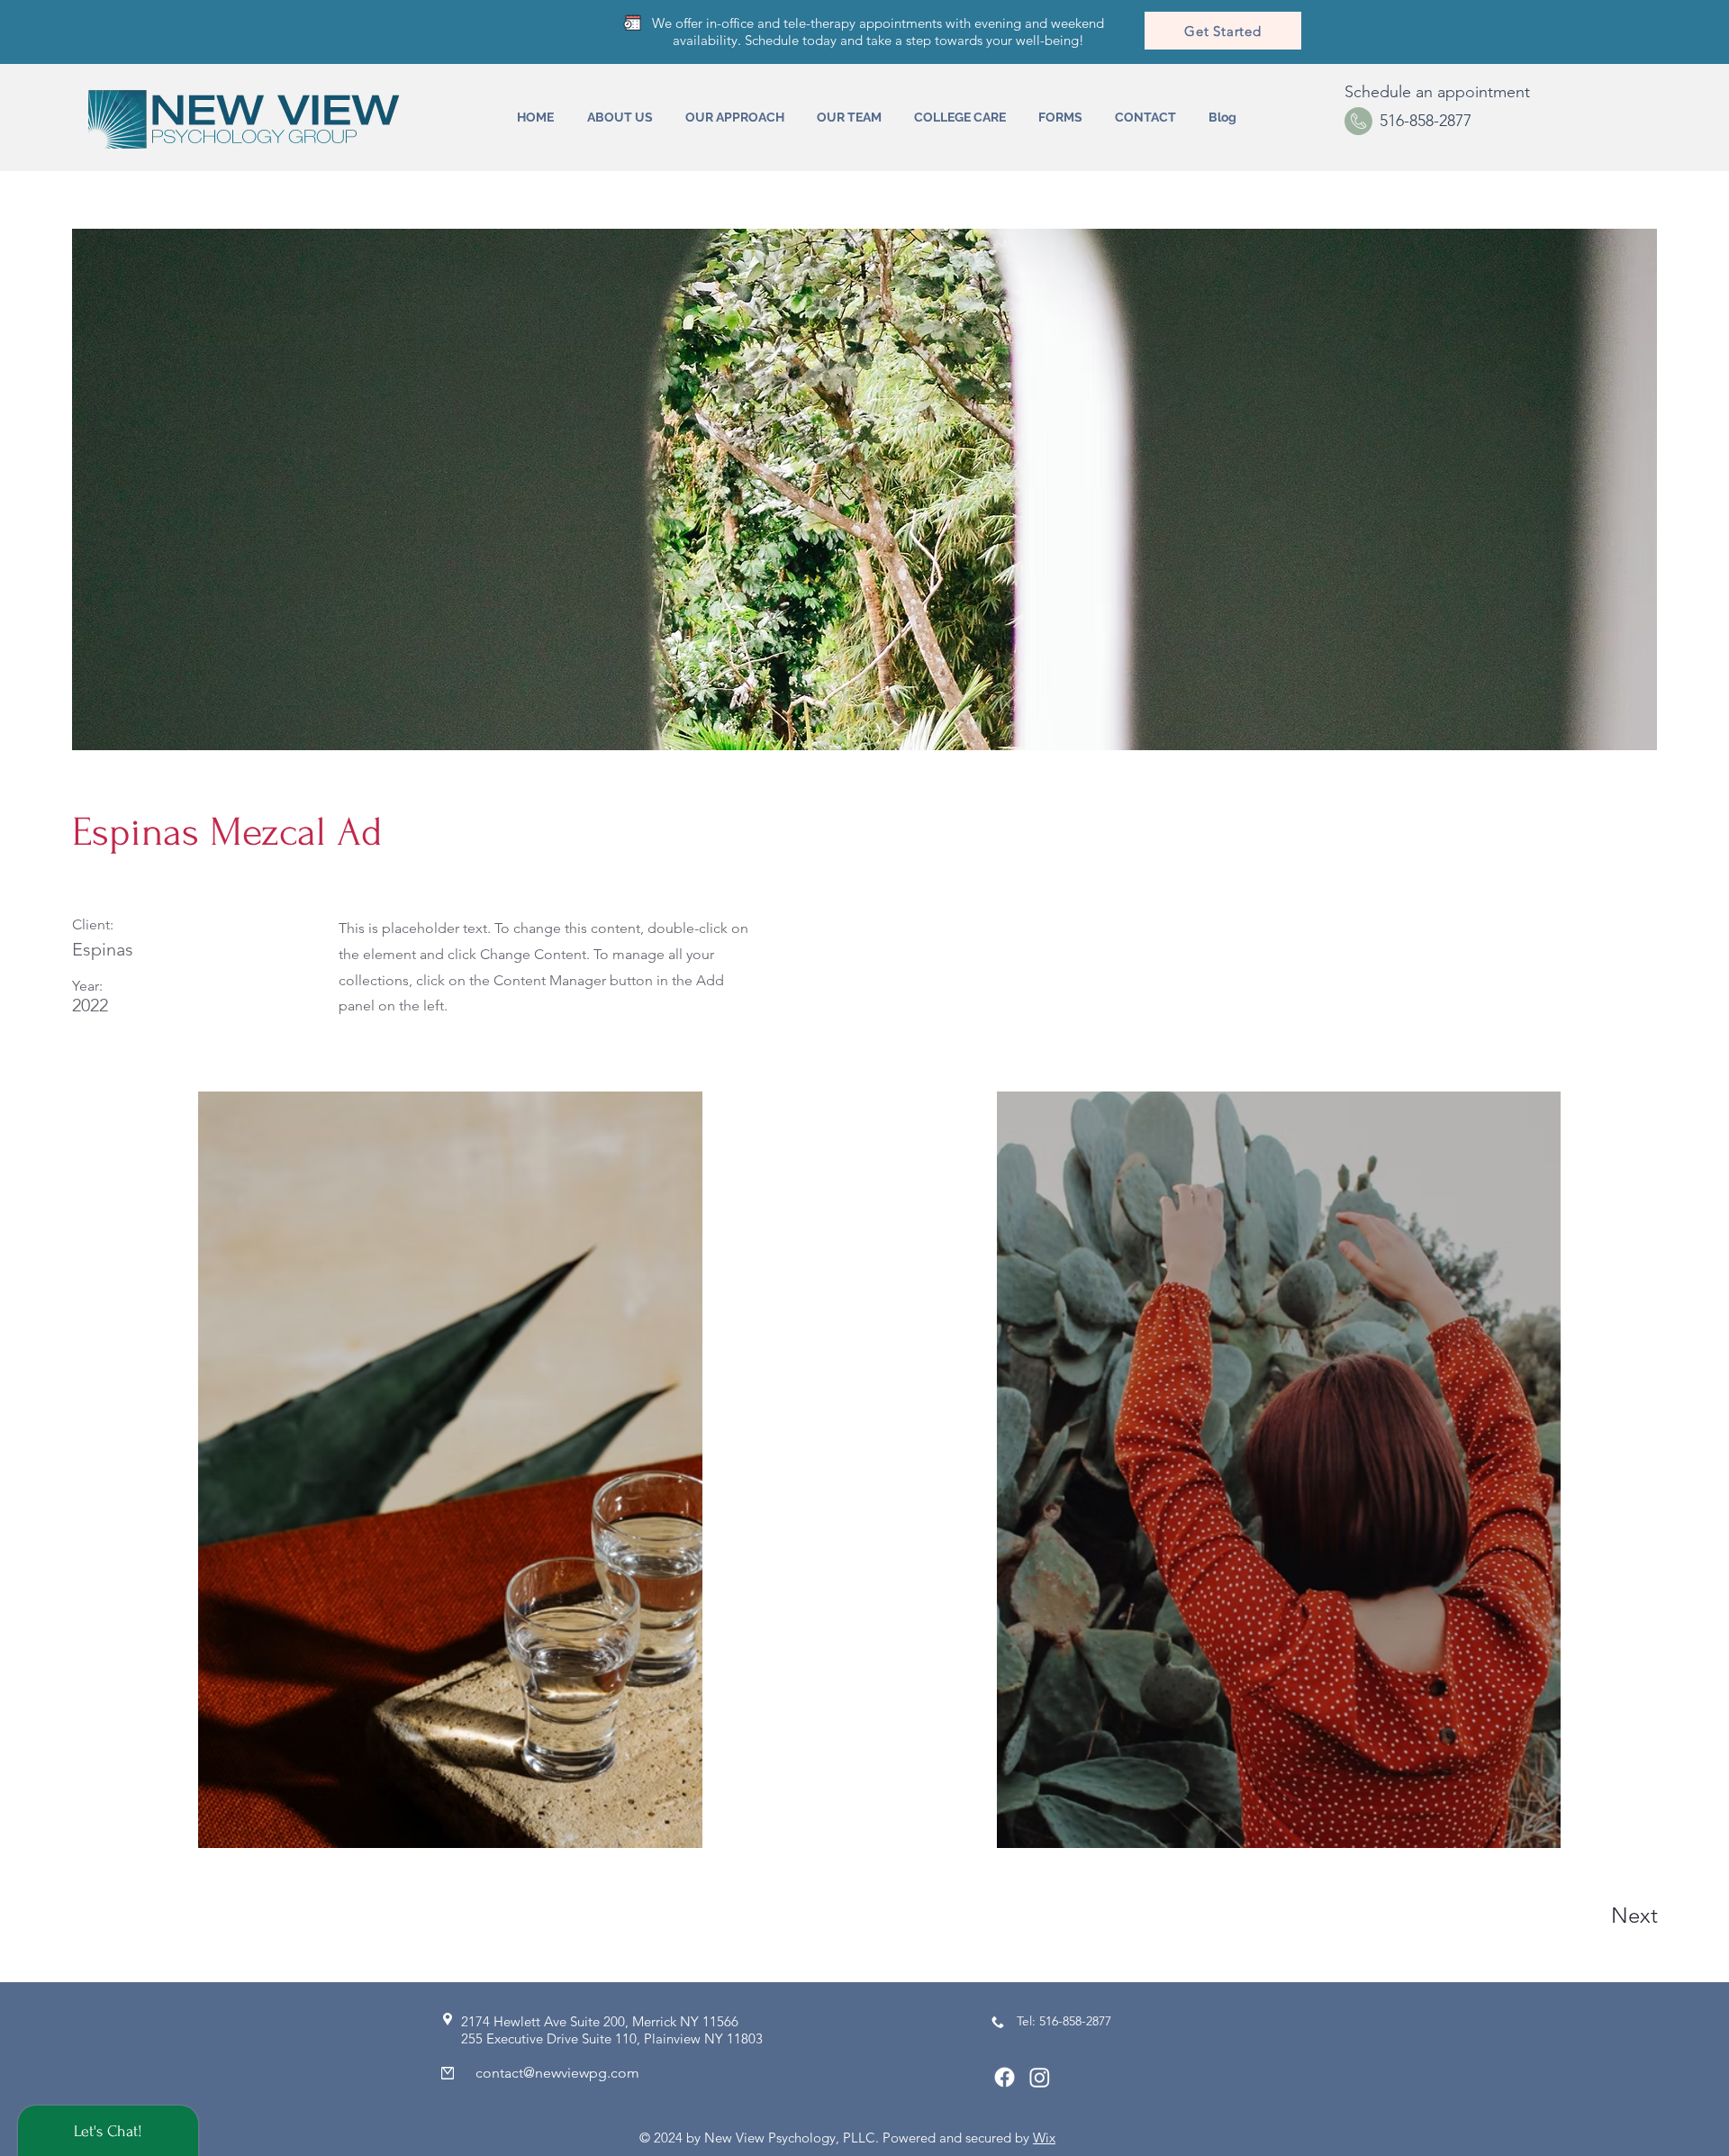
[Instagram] (1040, 2077)
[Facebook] (1005, 2077)
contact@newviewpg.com (557, 2073)
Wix (1044, 2138)
